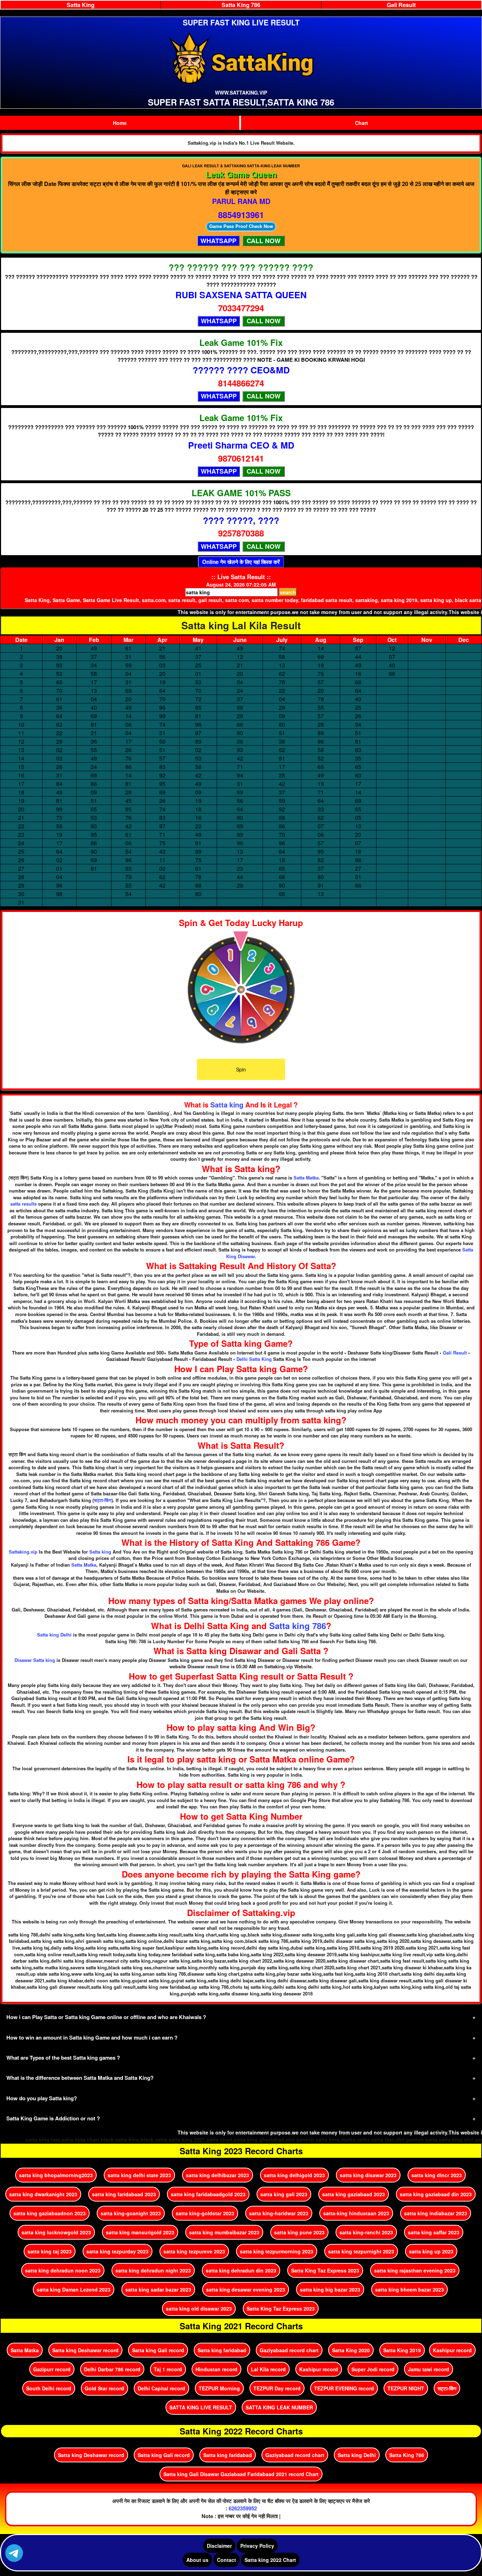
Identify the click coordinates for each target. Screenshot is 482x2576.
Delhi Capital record (161, 2388)
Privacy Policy (257, 2546)
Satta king (227, 1105)
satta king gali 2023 (284, 2194)
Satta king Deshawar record (85, 2350)
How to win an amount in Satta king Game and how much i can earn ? (92, 2037)
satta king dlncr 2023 (437, 2175)
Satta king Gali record (158, 2350)
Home (120, 123)
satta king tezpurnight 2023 (361, 2251)
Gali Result (455, 1353)
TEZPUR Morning (219, 2388)
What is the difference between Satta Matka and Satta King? (80, 2078)
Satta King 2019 (402, 2350)
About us (197, 2560)
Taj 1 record (168, 2369)
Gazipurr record (52, 2369)
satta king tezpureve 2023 (194, 2251)
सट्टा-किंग (103, 1500)
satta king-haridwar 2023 (279, 2213)
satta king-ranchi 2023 (366, 2232)
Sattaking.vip (23, 1552)
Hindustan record (216, 2369)
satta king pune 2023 (299, 2232)
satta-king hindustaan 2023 (356, 2213)
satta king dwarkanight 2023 (43, 2194)
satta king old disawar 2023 (199, 2308)
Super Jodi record (373, 2369)
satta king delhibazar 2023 (218, 2175)
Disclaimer (219, 2546)
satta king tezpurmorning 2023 (277, 2251)
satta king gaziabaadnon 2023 (50, 2213)
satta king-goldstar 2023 (205, 2213)
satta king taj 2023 (50, 2251)
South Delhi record (49, 2388)
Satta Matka (306, 1178)
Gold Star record (104, 2388)
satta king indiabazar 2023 (436, 2213)
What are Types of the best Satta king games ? (63, 2058)
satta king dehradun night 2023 (153, 2270)
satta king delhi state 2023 (139, 2175)
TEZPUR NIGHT (406, 2388)
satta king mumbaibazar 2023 (224, 2232)
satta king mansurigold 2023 (140, 2232)
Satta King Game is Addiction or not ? (53, 2118)
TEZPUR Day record (277, 2388)
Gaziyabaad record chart (289, 2350)
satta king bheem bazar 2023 (409, 2289)
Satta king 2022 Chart (270, 2560)
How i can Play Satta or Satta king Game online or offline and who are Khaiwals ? (106, 2017)
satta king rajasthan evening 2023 (415, 2270)
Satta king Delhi (54, 1635)
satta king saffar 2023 (434, 2232)
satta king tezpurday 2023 (118, 2251)
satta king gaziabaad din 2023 (436, 2194)
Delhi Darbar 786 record (112, 2369)
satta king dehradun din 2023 (241, 2270)
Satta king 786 (298, 1626)
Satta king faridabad (222, 2350)
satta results (23, 1204)
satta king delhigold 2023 (294, 2175)
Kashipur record (452, 2350)
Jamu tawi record (429, 2369)
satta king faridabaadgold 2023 (208, 2194)
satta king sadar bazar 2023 (158, 2289)
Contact (227, 2560)
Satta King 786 (407, 2455)
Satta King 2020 (351, 2350)
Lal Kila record (268, 2369)
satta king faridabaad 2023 (124, 2194)
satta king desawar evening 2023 (246, 2289)
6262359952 (243, 2508)
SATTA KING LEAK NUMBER (279, 2407)
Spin (241, 1069)
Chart (361, 123)
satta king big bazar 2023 (330, 2289)
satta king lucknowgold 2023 (56, 2232)
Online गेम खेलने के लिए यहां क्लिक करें (241, 562)
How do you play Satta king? (42, 2098)
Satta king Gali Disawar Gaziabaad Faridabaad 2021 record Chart (241, 2474)
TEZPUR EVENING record (344, 2388)
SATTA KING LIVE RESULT (201, 2407)
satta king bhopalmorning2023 (56, 2175)
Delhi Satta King (254, 1359)
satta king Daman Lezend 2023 (74, 2289)
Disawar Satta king (35, 1660)
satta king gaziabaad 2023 (354, 2194)
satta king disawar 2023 (368, 2175)
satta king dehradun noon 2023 (63, 2270)
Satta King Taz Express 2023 (325, 2270)
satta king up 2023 (431, 2251)
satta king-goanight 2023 (131, 2213)
